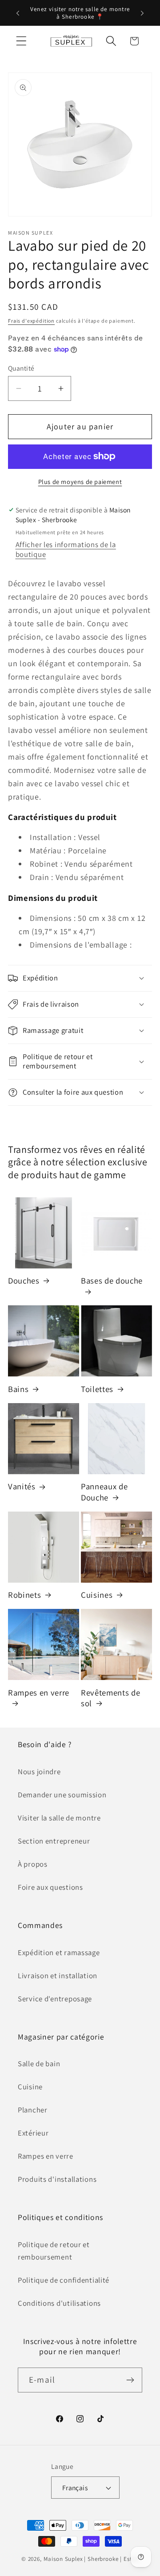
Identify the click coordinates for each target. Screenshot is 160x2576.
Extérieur (33, 2133)
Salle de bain (39, 2064)
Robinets (24, 1595)
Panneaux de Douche (104, 1492)
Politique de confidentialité (64, 2280)
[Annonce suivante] (142, 13)
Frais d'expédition (31, 321)
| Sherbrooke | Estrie (111, 2559)
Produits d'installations (57, 2179)
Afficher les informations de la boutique (66, 549)
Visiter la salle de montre (59, 1818)
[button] (22, 41)
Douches (24, 1280)
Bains (18, 1389)
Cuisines (97, 1595)
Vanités (22, 1486)
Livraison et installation (58, 1976)
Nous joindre (39, 1772)
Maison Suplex (63, 2559)
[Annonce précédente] (18, 13)
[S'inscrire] (130, 2380)
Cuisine (30, 2087)
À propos (33, 1864)
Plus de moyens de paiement (80, 482)
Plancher (33, 2110)
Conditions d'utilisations (59, 2303)
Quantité (21, 368)
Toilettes (97, 1389)
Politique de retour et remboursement (54, 2251)
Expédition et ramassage (59, 1952)
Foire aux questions (50, 1887)
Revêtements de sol (110, 1698)
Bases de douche (112, 1280)
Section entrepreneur (54, 1841)
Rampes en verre (39, 1692)
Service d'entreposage (55, 1999)
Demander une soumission (62, 1795)
